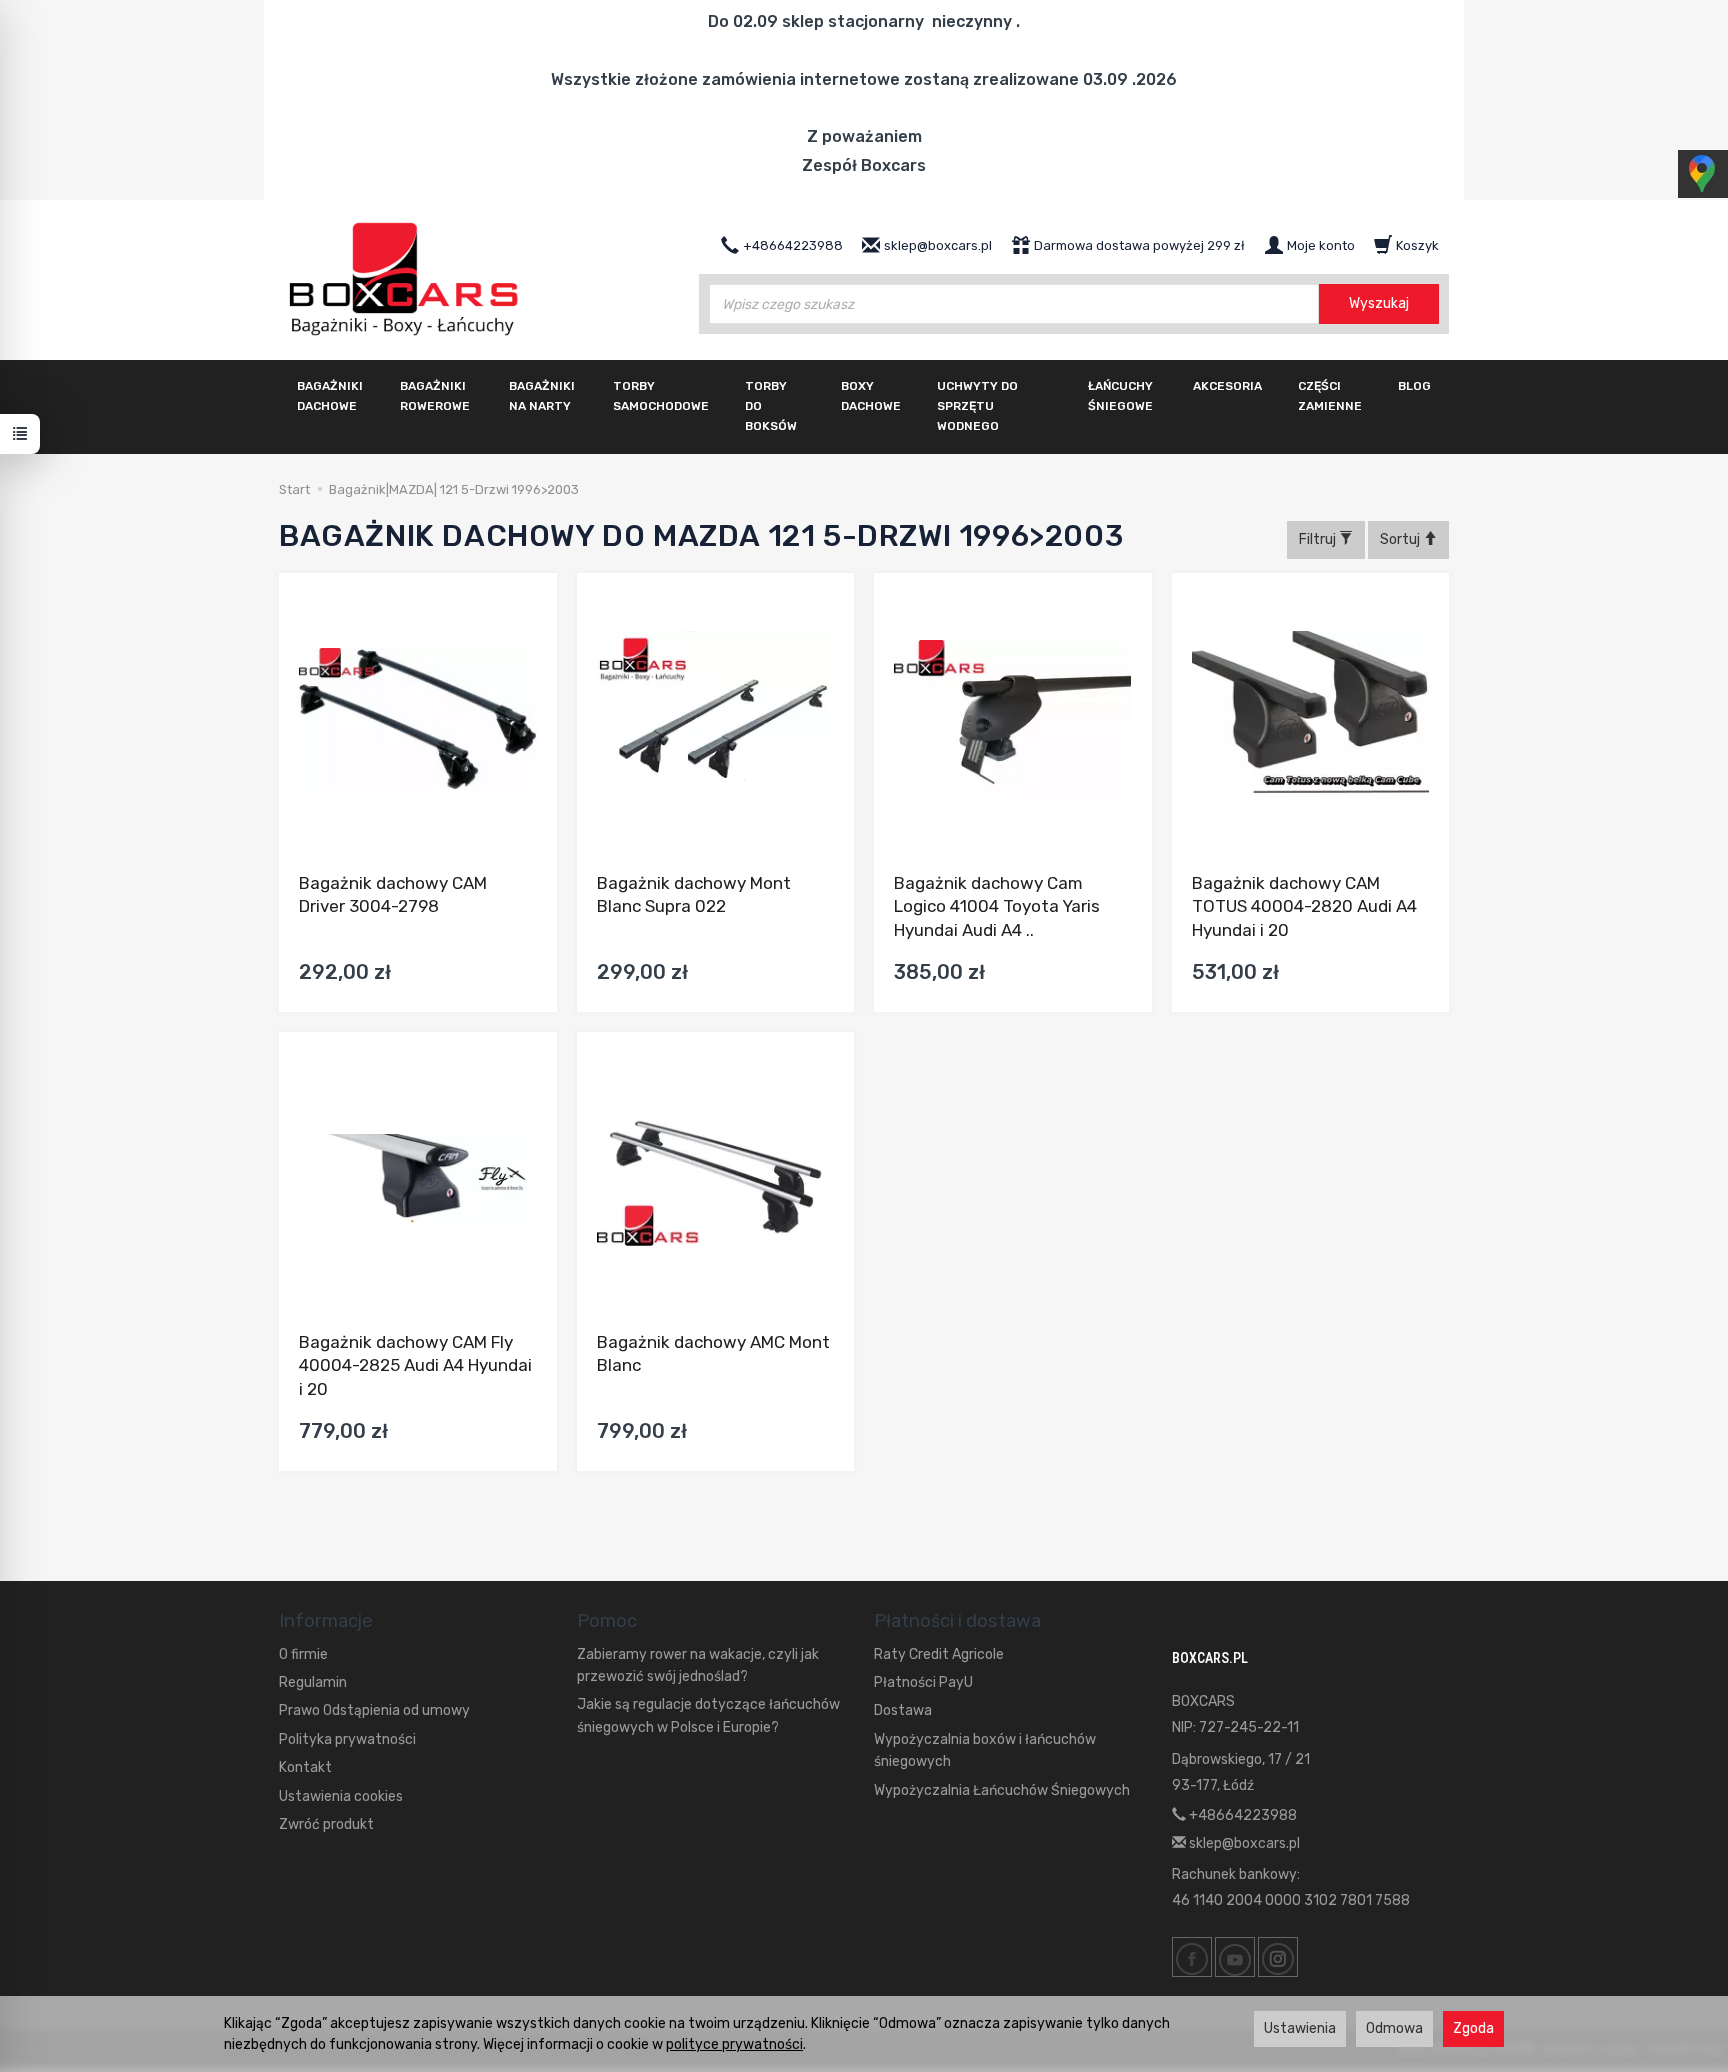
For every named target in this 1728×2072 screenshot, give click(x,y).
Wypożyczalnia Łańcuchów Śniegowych (1002, 1790)
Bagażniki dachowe (330, 396)
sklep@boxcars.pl (1243, 1843)
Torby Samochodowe (661, 396)
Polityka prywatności (347, 1739)
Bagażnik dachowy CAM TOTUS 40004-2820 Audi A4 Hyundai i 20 (1304, 907)
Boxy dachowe (871, 396)
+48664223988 (1241, 1815)
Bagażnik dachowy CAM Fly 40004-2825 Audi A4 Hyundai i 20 (415, 1366)
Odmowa (1394, 2028)
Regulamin (313, 1682)
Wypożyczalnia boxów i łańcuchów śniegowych (985, 1750)
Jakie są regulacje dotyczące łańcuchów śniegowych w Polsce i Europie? (708, 1715)
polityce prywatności (734, 2044)
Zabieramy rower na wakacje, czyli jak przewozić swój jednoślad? (698, 1665)
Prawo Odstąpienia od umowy (374, 1710)
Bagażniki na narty (542, 396)
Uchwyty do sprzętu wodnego (977, 406)
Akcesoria (1227, 386)
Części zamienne (1330, 396)
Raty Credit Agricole (939, 1654)
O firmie (303, 1654)
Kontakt (305, 1767)
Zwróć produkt (326, 1824)
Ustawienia (1300, 2028)
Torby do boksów (771, 406)
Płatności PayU (923, 1682)
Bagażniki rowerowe (435, 396)
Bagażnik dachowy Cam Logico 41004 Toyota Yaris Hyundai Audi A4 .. (997, 907)
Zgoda (1473, 2028)
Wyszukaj (1379, 303)
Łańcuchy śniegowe (1120, 396)
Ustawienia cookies (341, 1796)
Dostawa (903, 1710)
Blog (1414, 386)
